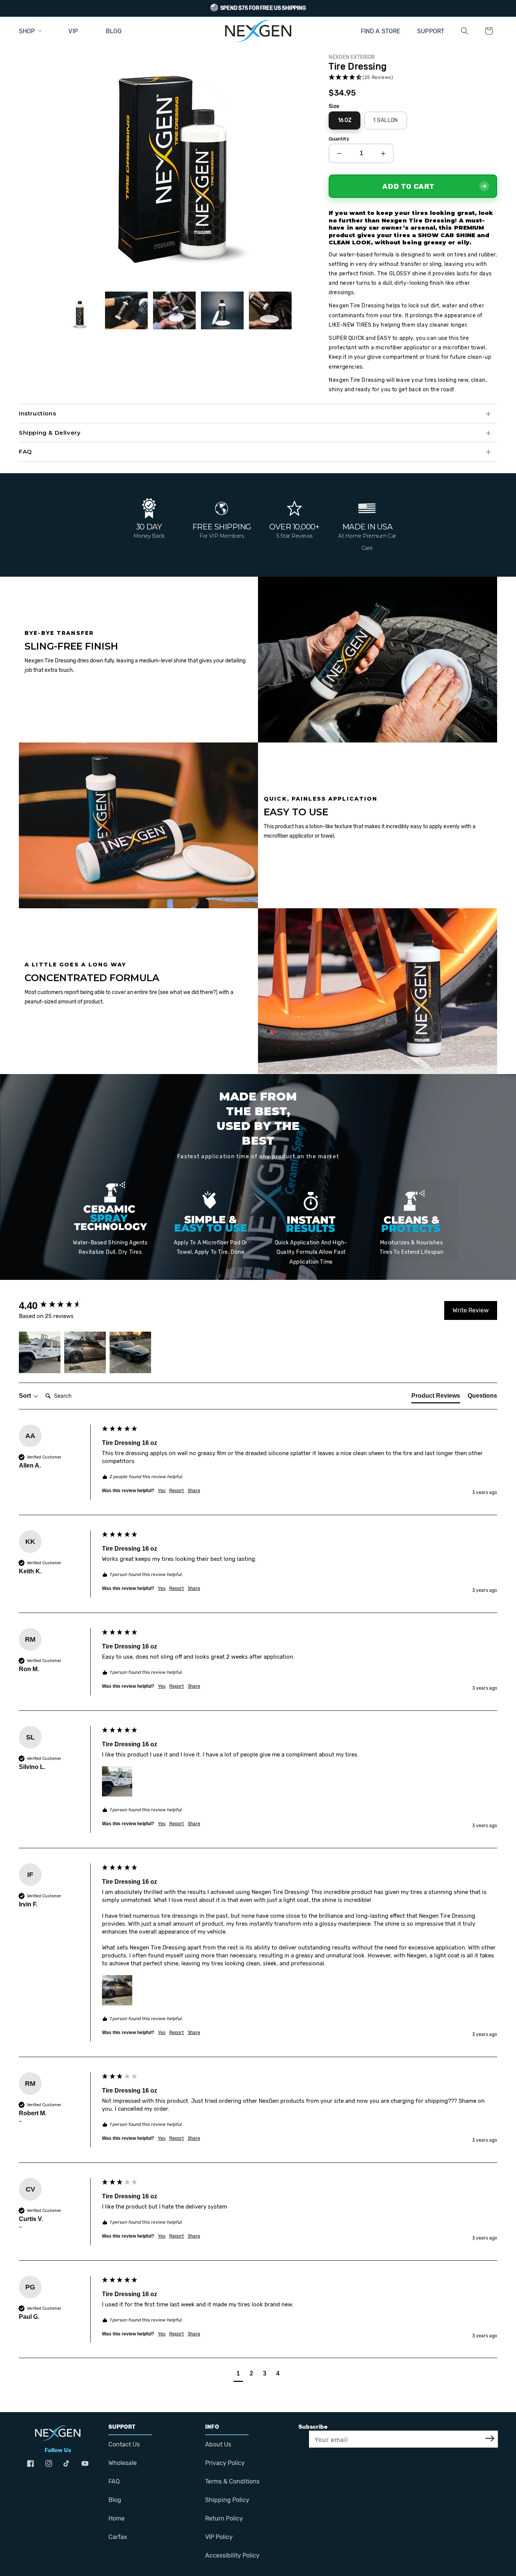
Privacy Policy (225, 2463)
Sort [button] (26, 1396)
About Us (218, 2444)
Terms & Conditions (232, 2481)
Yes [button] (162, 1491)
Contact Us (124, 2444)
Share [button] (194, 1491)
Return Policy (224, 2518)
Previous (47, 313)
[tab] (436, 1397)
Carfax (118, 2537)
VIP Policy (219, 2537)
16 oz (345, 117)
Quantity (339, 139)
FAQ (114, 2481)
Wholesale (123, 2463)
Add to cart (408, 186)
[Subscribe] (490, 2439)
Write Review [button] (471, 1310)
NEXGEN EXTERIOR (352, 57)
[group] (59, 1306)
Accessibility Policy (232, 2555)
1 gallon (385, 117)
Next (297, 313)
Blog (115, 2500)
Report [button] (177, 1491)
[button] (465, 31)
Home (117, 2518)
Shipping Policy (227, 2500)
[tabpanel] (172, 163)
